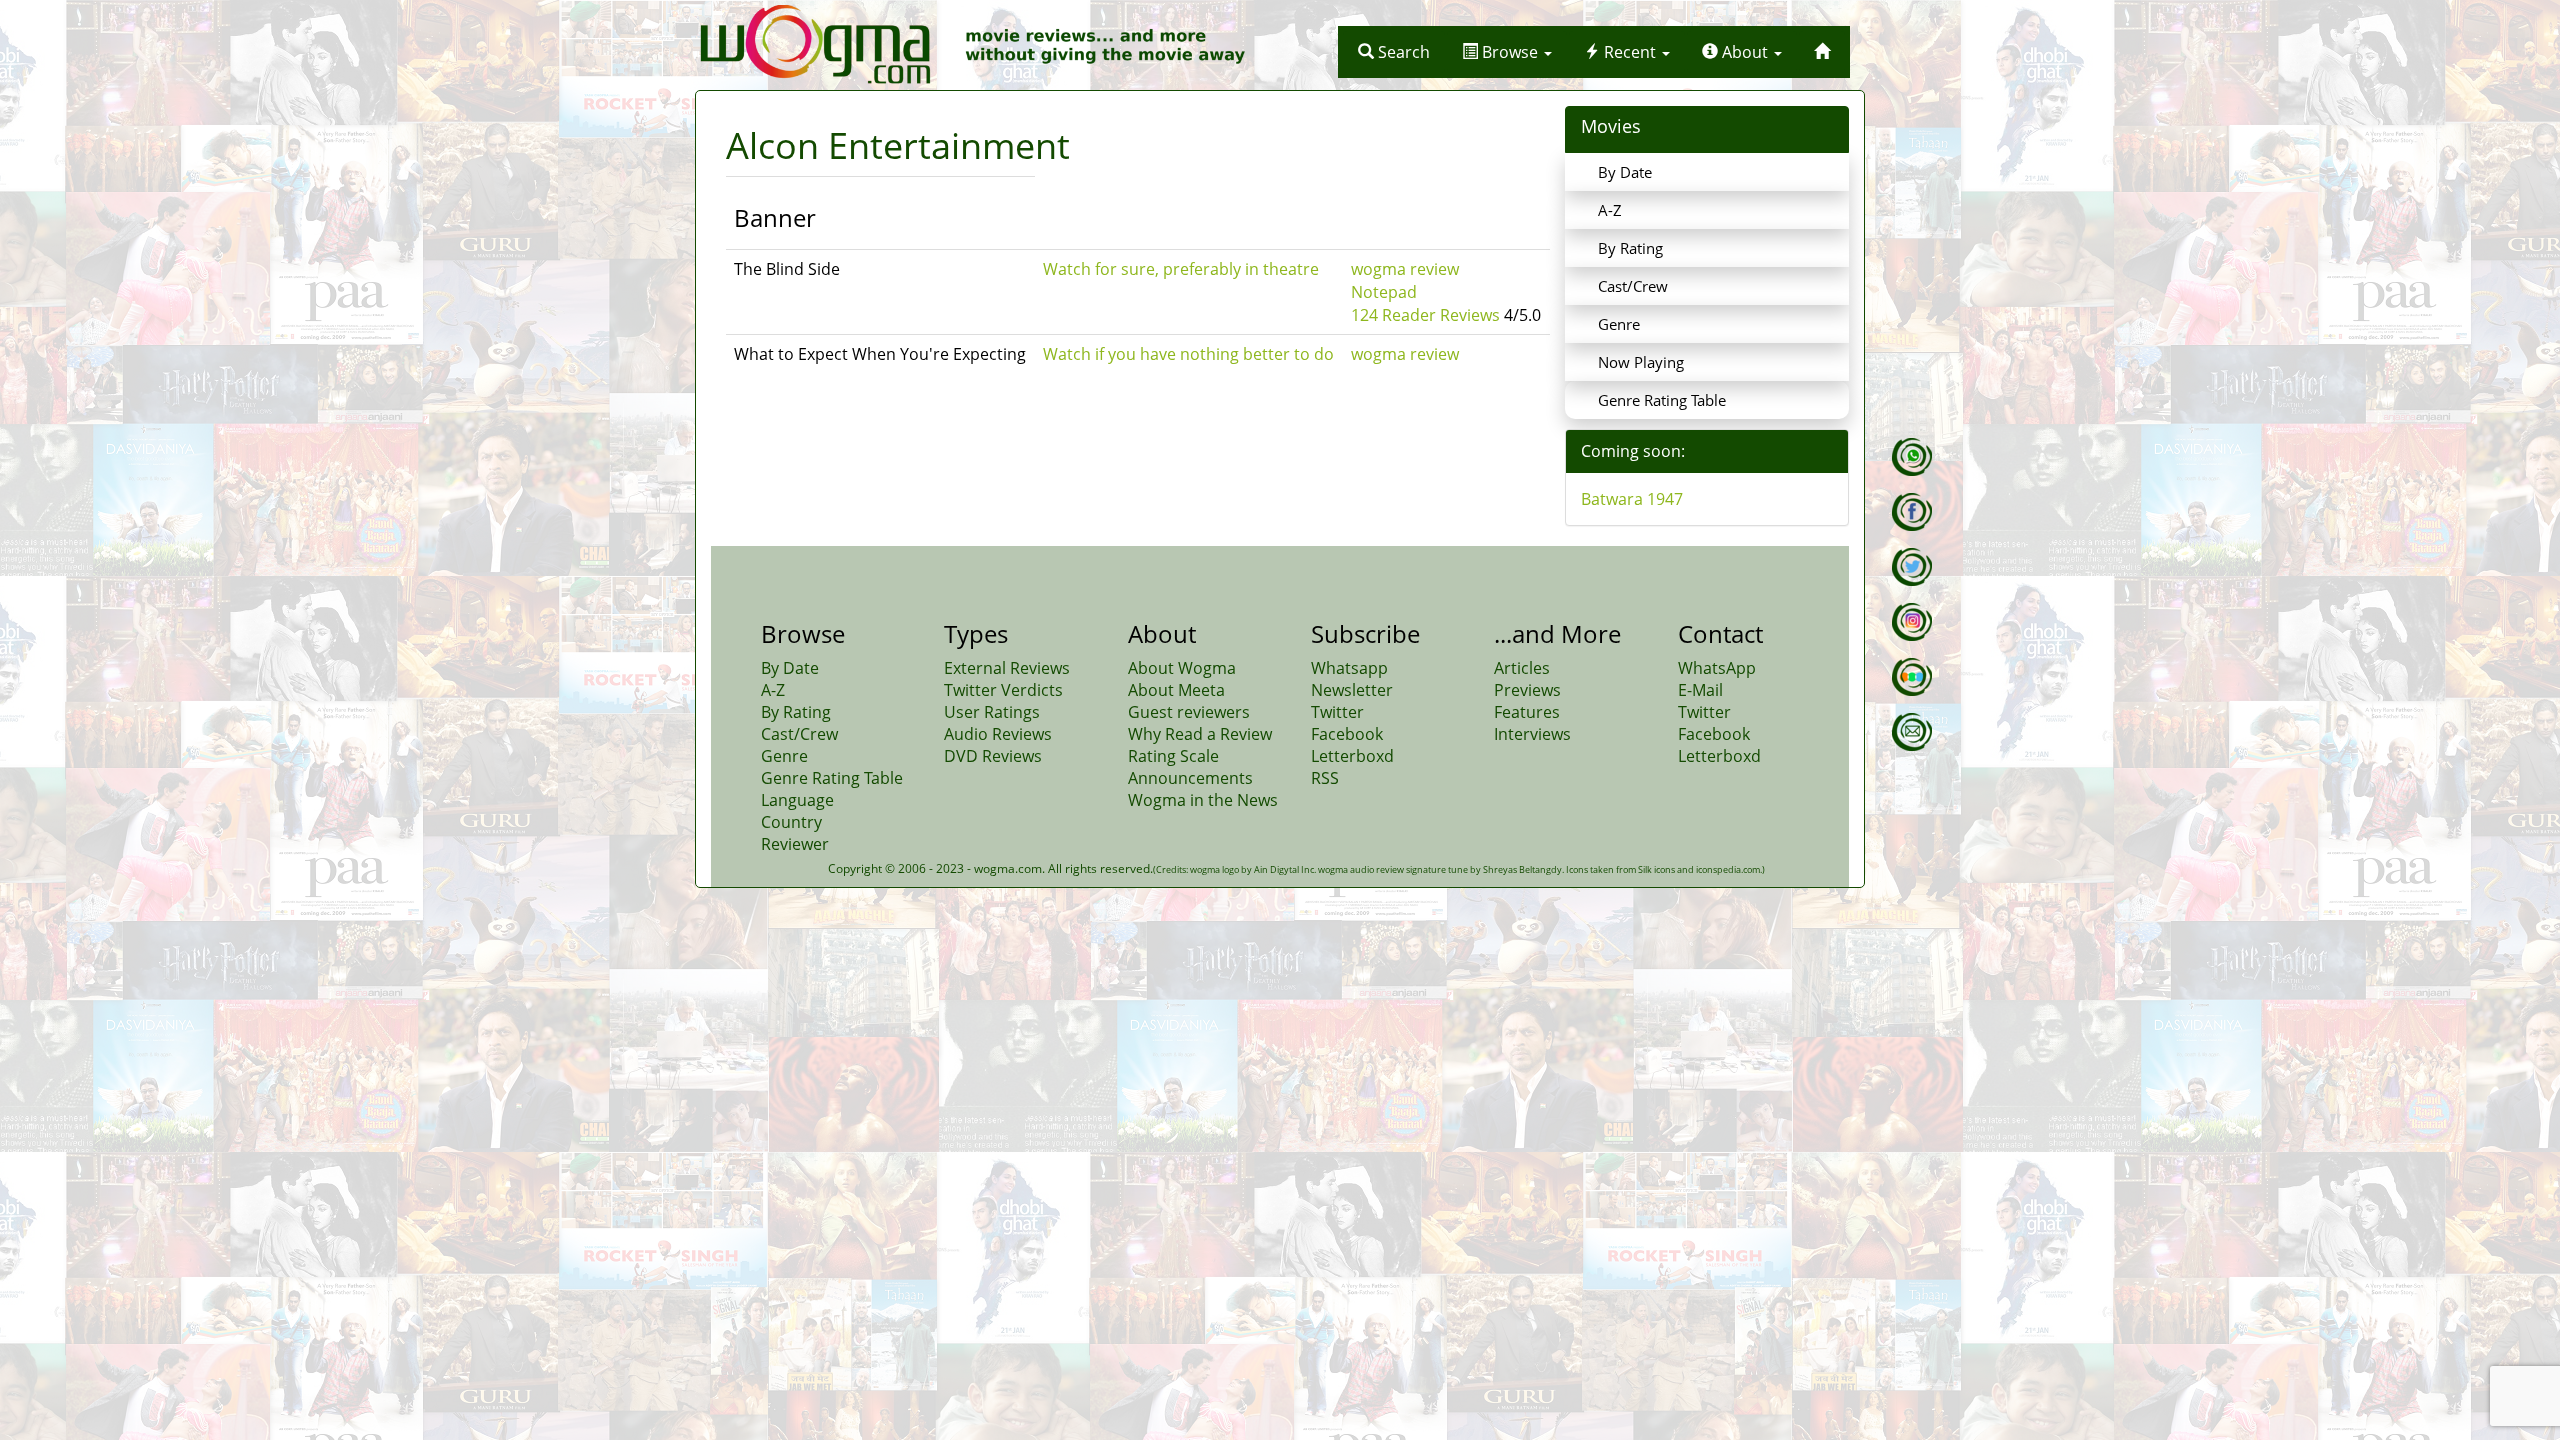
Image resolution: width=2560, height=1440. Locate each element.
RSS (1325, 778)
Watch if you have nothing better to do (1188, 354)
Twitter (1337, 712)
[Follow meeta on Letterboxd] (1912, 677)
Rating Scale (1173, 756)
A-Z (1610, 210)
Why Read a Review (1200, 734)
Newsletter (1352, 690)
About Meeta (1176, 690)
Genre (1619, 324)
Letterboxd (1352, 756)
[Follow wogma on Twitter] (1912, 567)
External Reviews (1007, 668)
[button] (1394, 52)
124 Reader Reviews (1425, 315)
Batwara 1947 (1632, 499)
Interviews (1532, 734)
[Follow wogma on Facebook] (1912, 512)
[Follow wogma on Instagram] (1912, 622)
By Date (1625, 172)
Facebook (1347, 734)
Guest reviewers (1189, 712)
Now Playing (1641, 362)
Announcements (1190, 778)
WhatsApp (1717, 668)
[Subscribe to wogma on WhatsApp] (1912, 457)
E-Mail (1700, 690)
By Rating (1630, 248)
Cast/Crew (1633, 286)
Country (791, 822)
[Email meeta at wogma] (1912, 732)
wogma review (1405, 269)
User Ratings (992, 712)
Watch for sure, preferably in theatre (1181, 269)
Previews (1527, 690)
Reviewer (795, 844)
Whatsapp (1349, 668)
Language (797, 800)
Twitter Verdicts (1003, 690)
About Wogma (1182, 668)
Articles (1522, 668)
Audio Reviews (998, 734)
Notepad (1384, 292)
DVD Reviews (993, 756)
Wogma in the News (1203, 800)
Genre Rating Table (1662, 400)
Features (1527, 712)
